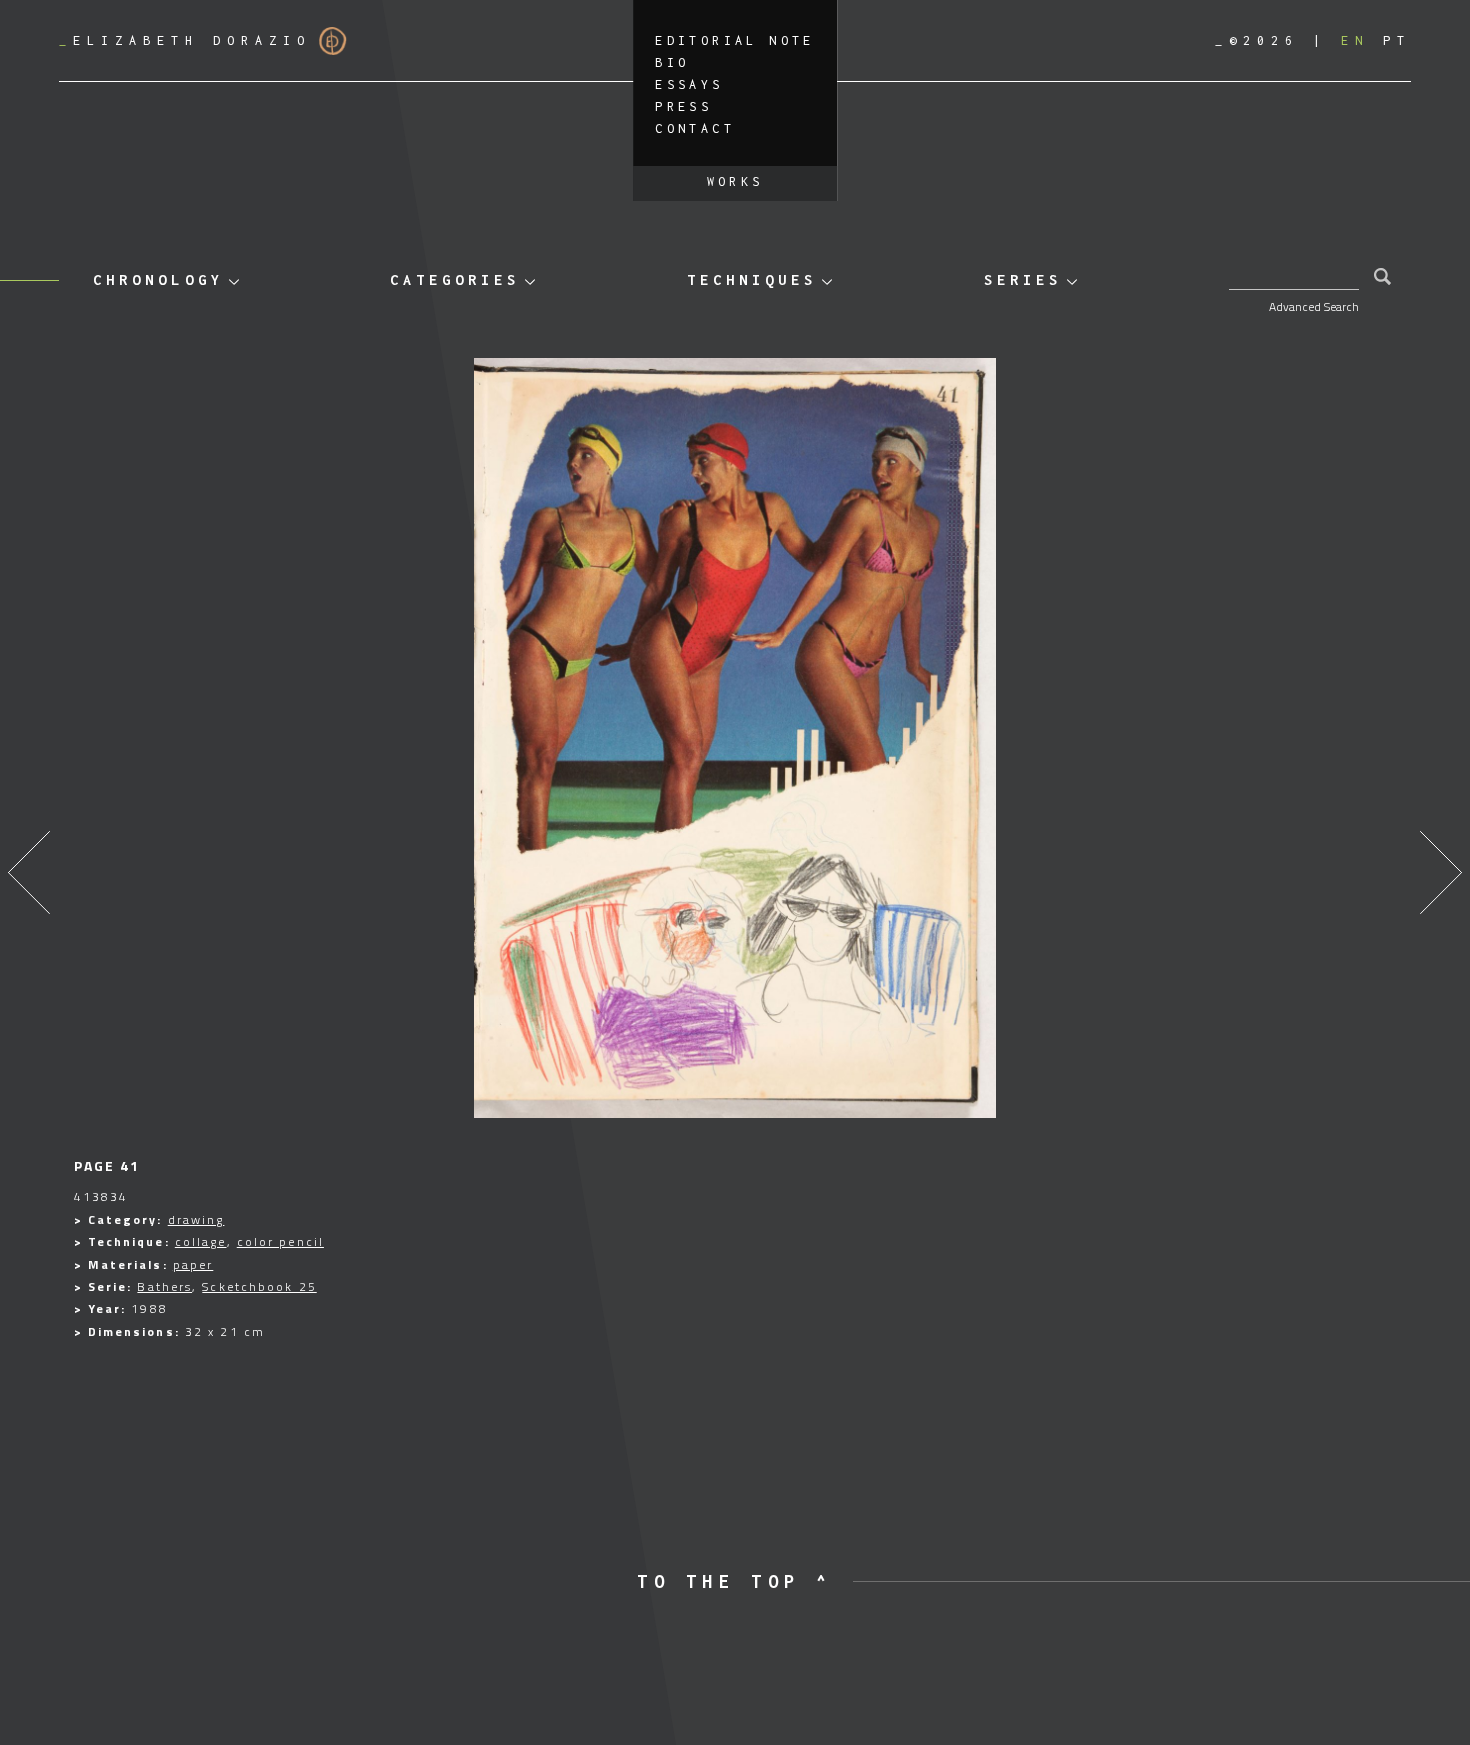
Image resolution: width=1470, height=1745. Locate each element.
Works (735, 181)
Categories (455, 279)
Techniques (752, 279)
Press (683, 106)
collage (201, 1241)
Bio (672, 62)
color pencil (280, 1241)
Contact (695, 128)
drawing (196, 1219)
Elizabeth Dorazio (185, 40)
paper (193, 1264)
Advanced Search (1314, 306)
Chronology (158, 279)
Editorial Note (735, 40)
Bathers (164, 1286)
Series (1023, 279)
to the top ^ (734, 1581)
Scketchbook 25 (259, 1286)
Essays (689, 84)
